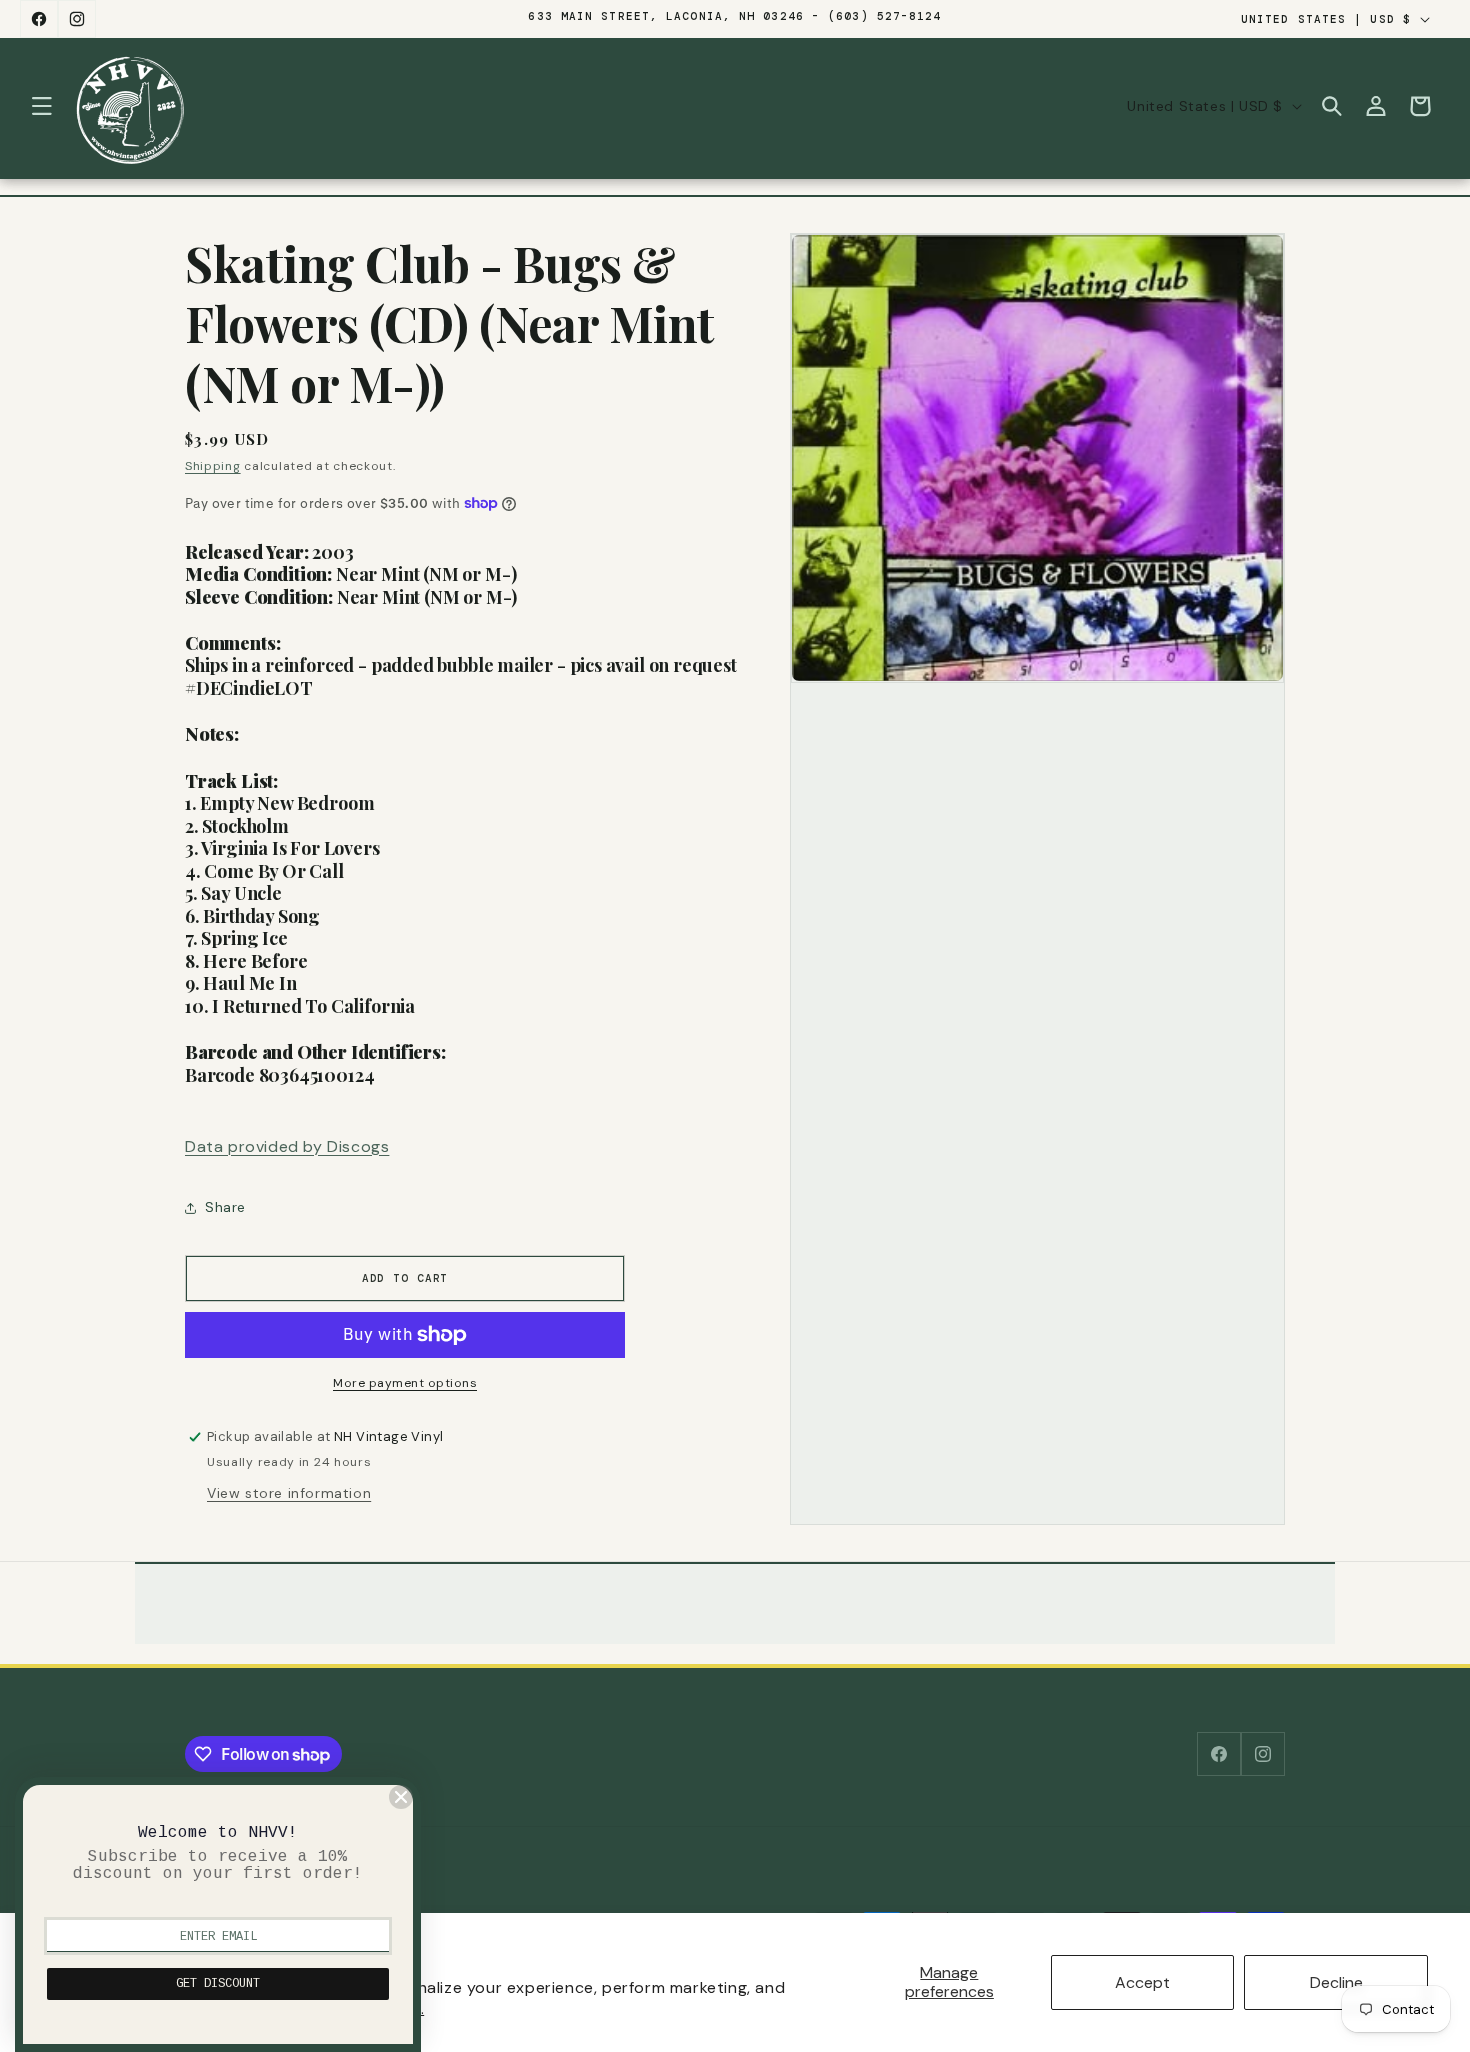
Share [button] (225, 1207)
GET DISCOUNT (218, 1984)
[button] (42, 106)
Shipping (213, 466)
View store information (289, 1493)
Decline (1336, 1982)
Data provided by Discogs (287, 1146)
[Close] (401, 1797)
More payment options (405, 1383)
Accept (1142, 1982)
